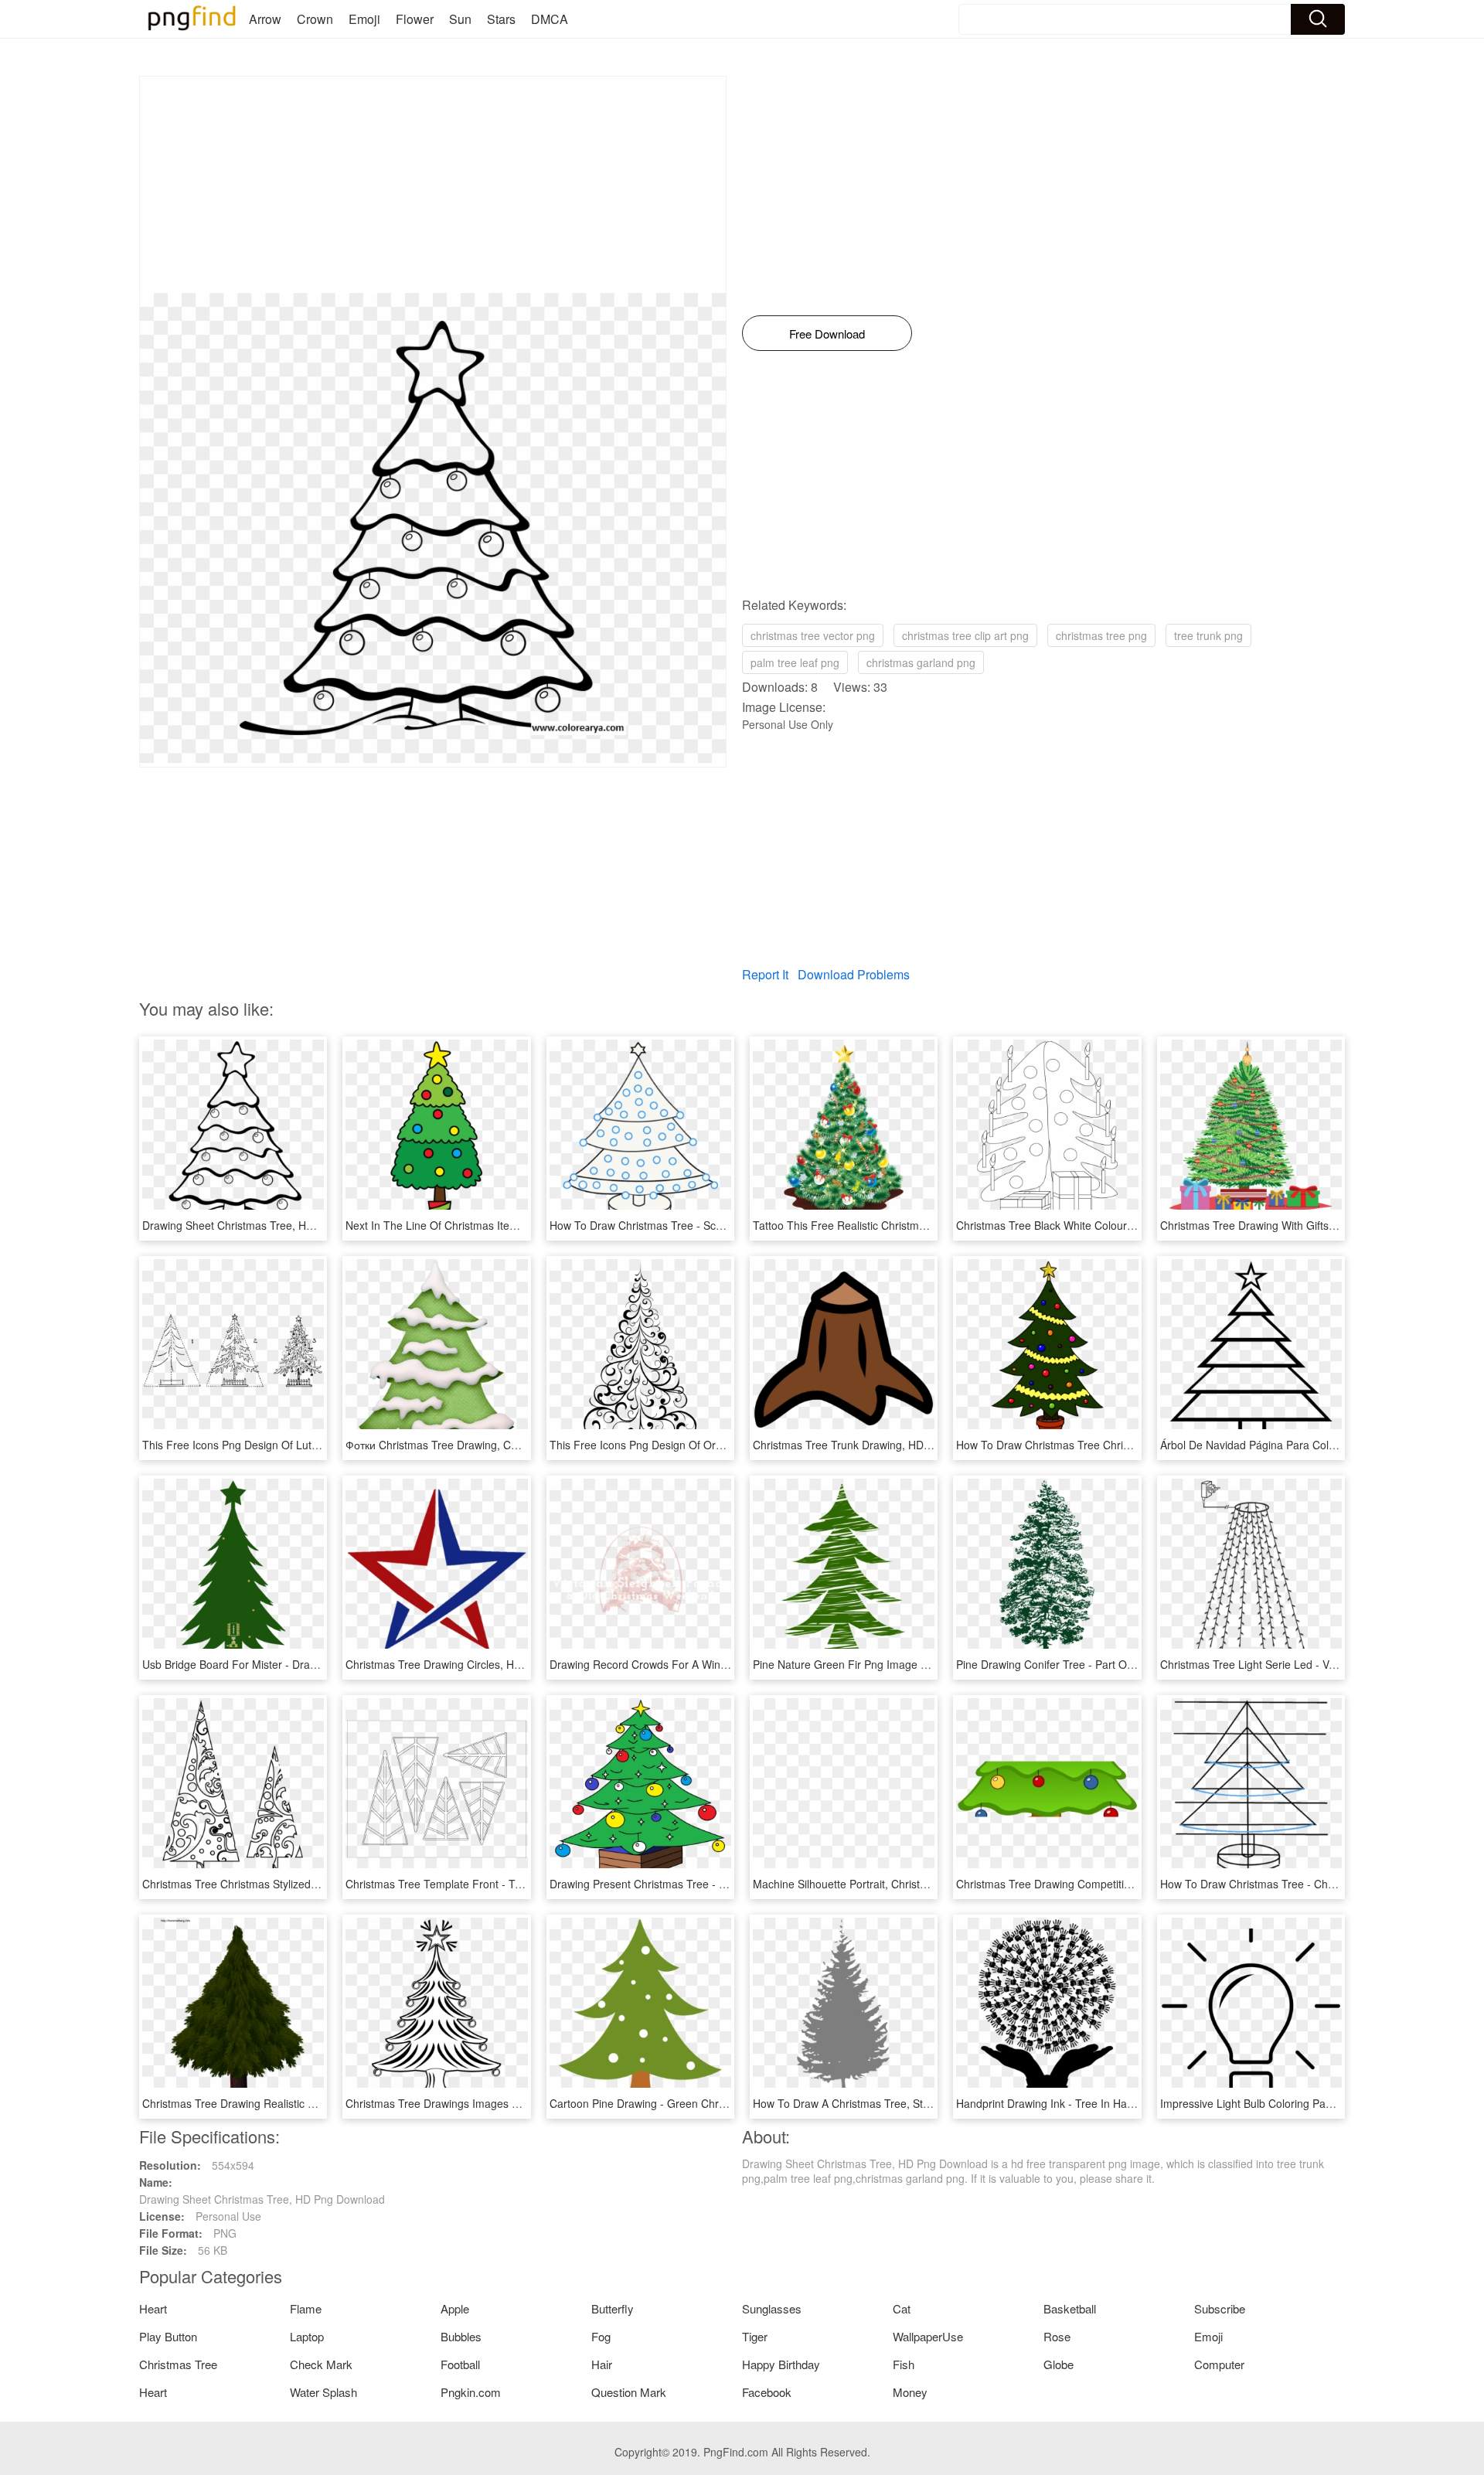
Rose (1057, 2336)
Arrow (265, 19)
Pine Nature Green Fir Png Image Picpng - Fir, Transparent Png (909, 1664)
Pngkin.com (471, 2392)
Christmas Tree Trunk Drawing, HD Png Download (875, 1445)
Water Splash (323, 2392)
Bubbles (461, 2336)
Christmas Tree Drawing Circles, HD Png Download (471, 1664)
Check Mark (321, 2364)
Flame (306, 2308)
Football (460, 2364)
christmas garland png (921, 662)
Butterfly (613, 2308)
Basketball (1070, 2308)
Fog (601, 2336)
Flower (415, 19)
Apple (455, 2308)
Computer (1219, 2364)
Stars (501, 19)
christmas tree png (1101, 635)
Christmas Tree (178, 2364)
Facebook (767, 2392)
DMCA (550, 19)
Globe (1059, 2364)
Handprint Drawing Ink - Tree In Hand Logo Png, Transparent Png (1117, 2103)
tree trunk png (1208, 635)
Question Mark (629, 2392)
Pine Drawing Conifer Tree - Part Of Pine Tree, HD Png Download (1116, 1664)
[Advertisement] (433, 185)
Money (910, 2392)
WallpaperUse (928, 2336)
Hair (602, 2364)
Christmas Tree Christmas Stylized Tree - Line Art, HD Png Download (311, 1884)
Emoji (364, 19)
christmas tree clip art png (965, 635)
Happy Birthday (781, 2364)
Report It (765, 974)
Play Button (168, 2336)
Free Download (827, 334)
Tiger (755, 2336)
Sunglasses (772, 2308)
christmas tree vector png (813, 635)
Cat (902, 2308)
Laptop (307, 2336)
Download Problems (854, 974)
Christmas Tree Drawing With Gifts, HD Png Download (1292, 1225)
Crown (315, 19)
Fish (904, 2364)
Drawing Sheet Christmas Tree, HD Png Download (265, 1225)
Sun (460, 19)
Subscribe (1220, 2308)
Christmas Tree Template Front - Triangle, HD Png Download (495, 1884)
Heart (153, 2308)
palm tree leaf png (795, 662)
